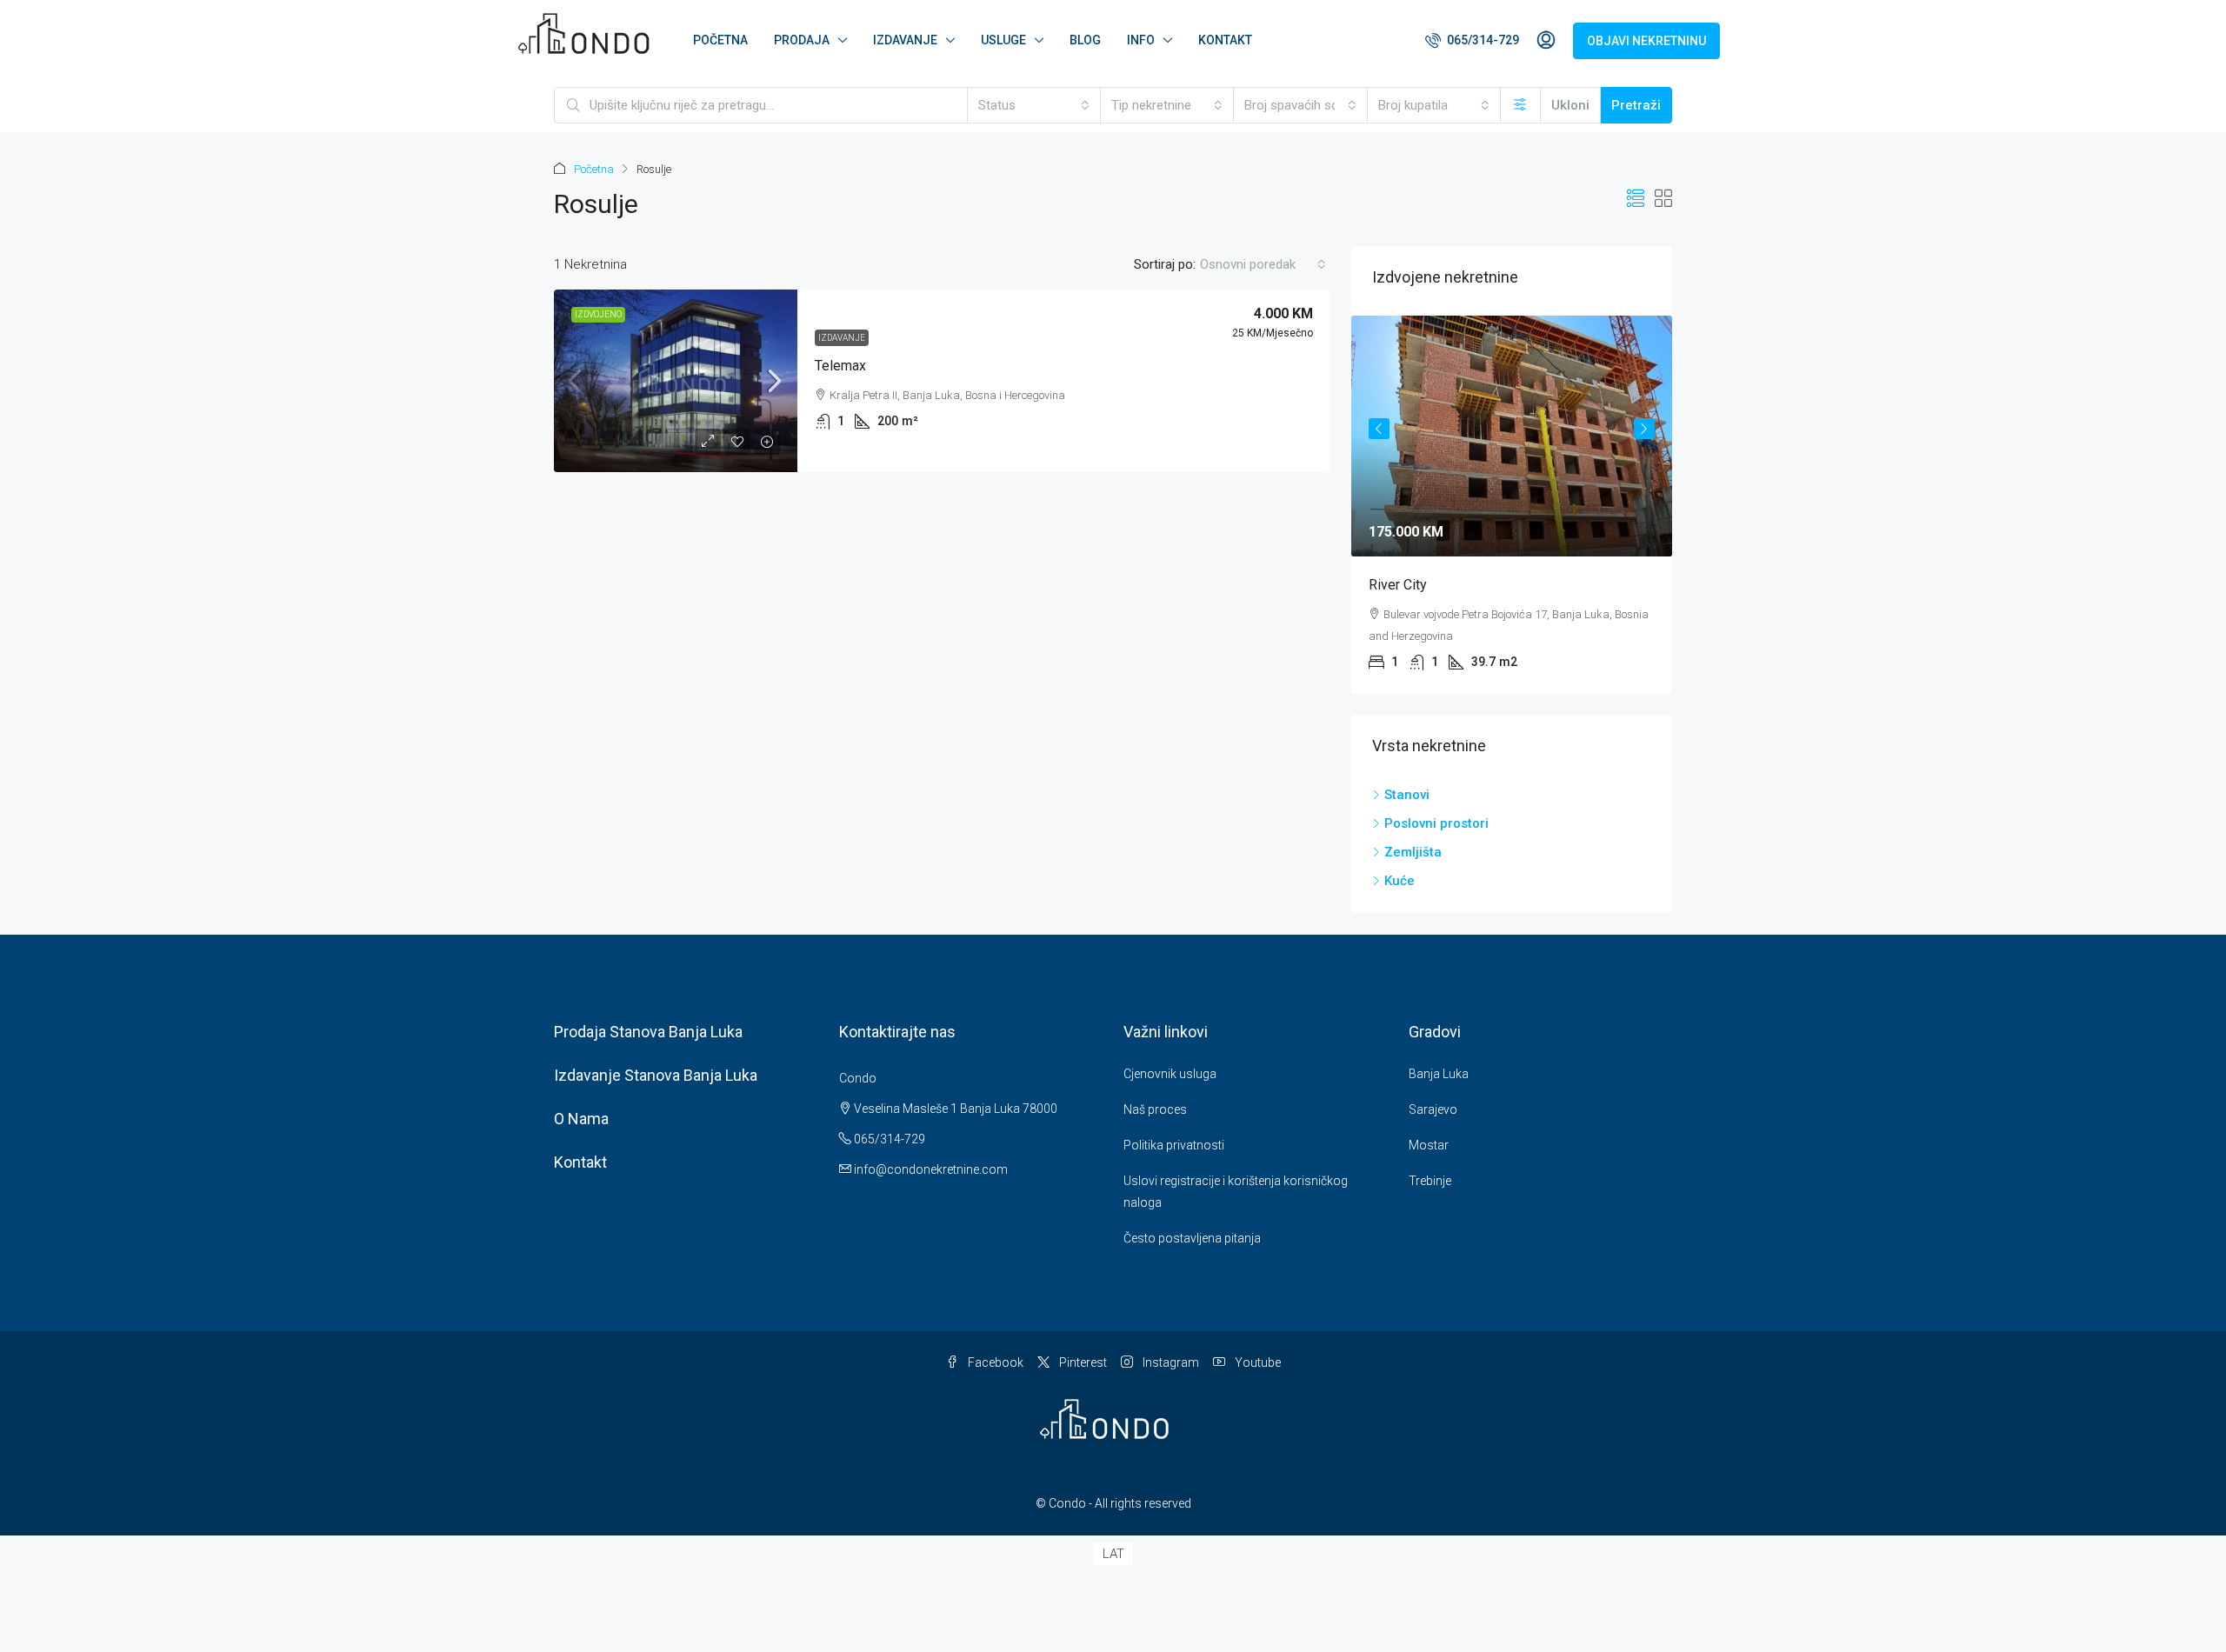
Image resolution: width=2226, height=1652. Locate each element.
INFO (1141, 40)
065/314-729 (888, 1139)
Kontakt (580, 1162)
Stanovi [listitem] (1407, 795)
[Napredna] (1520, 105)
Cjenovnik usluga (1170, 1074)
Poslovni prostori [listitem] (1436, 823)
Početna (594, 169)
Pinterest (1082, 1362)
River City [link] (1398, 585)
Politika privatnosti (1174, 1145)
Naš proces (1155, 1109)
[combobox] (1034, 105)
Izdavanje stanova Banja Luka (656, 1075)
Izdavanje (842, 338)
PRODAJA (802, 40)
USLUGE (1003, 40)
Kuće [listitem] (1400, 881)
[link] (676, 381)
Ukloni (1570, 105)
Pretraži (1636, 105)
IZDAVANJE (905, 40)
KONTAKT (1225, 40)
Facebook (994, 1362)
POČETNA (720, 40)
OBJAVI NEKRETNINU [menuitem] (1646, 41)
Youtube (1256, 1362)
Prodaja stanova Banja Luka (648, 1032)
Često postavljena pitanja (1192, 1238)
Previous (1379, 429)
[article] (1512, 505)
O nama (581, 1119)
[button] (1636, 199)
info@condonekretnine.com (931, 1169)
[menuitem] (1472, 40)
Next (1644, 429)
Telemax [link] (840, 366)
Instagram (1170, 1362)
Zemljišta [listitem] (1413, 852)
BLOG (1085, 40)
